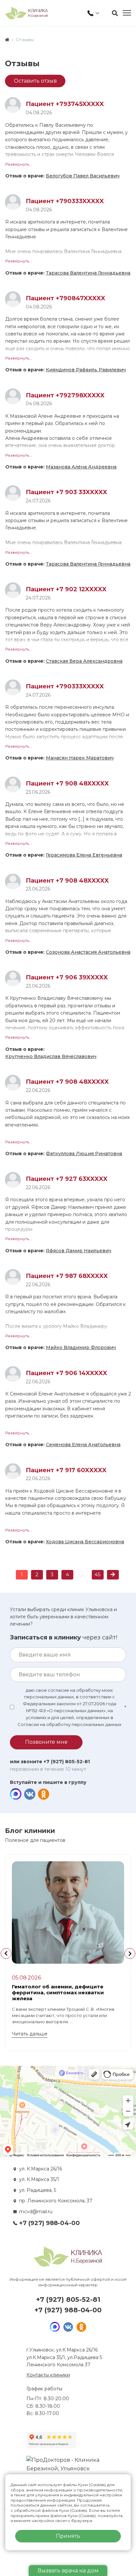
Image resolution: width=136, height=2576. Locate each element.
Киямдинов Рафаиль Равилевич (86, 370)
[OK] (43, 1794)
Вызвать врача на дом (68, 2571)
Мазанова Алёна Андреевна (81, 467)
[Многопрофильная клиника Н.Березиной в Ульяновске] (26, 13)
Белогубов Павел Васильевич (83, 176)
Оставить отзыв (35, 81)
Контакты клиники (48, 2375)
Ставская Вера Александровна (84, 661)
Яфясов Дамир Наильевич (79, 1251)
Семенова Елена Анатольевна (83, 1445)
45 (98, 1574)
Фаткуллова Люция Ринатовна (84, 1154)
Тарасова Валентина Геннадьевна (88, 273)
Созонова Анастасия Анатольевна (88, 952)
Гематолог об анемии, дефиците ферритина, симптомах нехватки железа (58, 1992)
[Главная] (7, 40)
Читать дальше (30, 2034)
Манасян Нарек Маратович (80, 758)
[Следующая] (113, 1575)
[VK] (30, 1794)
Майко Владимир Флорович (81, 1347)
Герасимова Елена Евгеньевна (84, 855)
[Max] (16, 1794)
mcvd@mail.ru (36, 2212)
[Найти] (115, 13)
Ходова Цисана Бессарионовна (85, 1542)
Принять (68, 2536)
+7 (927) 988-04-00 (50, 2223)
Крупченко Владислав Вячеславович (51, 1056)
